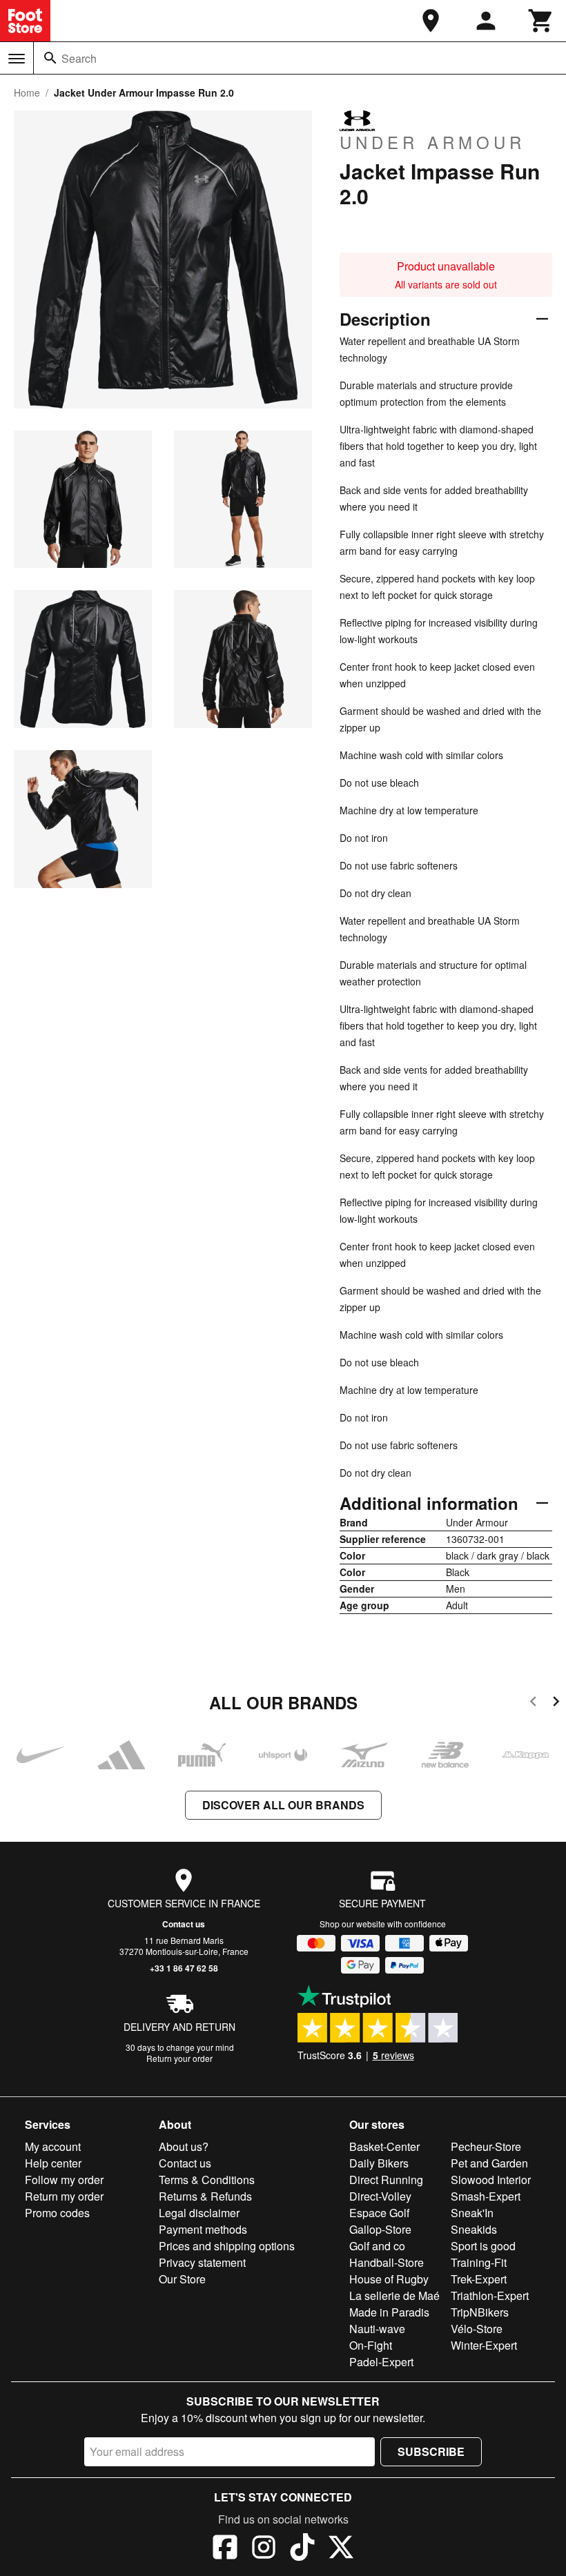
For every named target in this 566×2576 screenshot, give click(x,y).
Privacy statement (202, 2262)
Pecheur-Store (486, 2146)
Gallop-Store (380, 2229)
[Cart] (541, 21)
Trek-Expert (479, 2279)
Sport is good (483, 2246)
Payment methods (203, 2229)
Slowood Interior (491, 2180)
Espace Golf (379, 2213)
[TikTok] (302, 2549)
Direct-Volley (380, 2196)
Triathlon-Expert (490, 2295)
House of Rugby (389, 2279)
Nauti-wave (377, 2329)
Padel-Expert (381, 2362)
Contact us (184, 1924)
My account (53, 2146)
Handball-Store (387, 2262)
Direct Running (386, 2180)
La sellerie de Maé (394, 2295)
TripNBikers (480, 2312)
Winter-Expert (484, 2345)
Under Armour (432, 141)
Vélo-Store (477, 2329)
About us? (184, 2146)
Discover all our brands (283, 1805)
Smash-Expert (486, 2196)
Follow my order (64, 2180)
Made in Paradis (389, 2312)
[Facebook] (225, 2549)
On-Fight (371, 2345)
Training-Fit (479, 2262)
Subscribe (431, 2451)
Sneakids (474, 2229)
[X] (341, 2549)
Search (79, 58)
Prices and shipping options (227, 2246)
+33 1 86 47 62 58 (184, 1968)
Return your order (179, 2058)
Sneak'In (472, 2213)
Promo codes (57, 2213)
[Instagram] (264, 2549)
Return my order (64, 2196)
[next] (556, 1703)
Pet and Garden (489, 2163)
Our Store (182, 2279)
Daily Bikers (379, 2163)
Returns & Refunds (205, 2196)
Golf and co (377, 2246)
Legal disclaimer (199, 2213)
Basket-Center (384, 2146)
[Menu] (17, 59)
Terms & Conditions (207, 2180)
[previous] (533, 1703)
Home (27, 92)
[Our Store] (431, 21)
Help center (53, 2163)
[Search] (50, 58)
